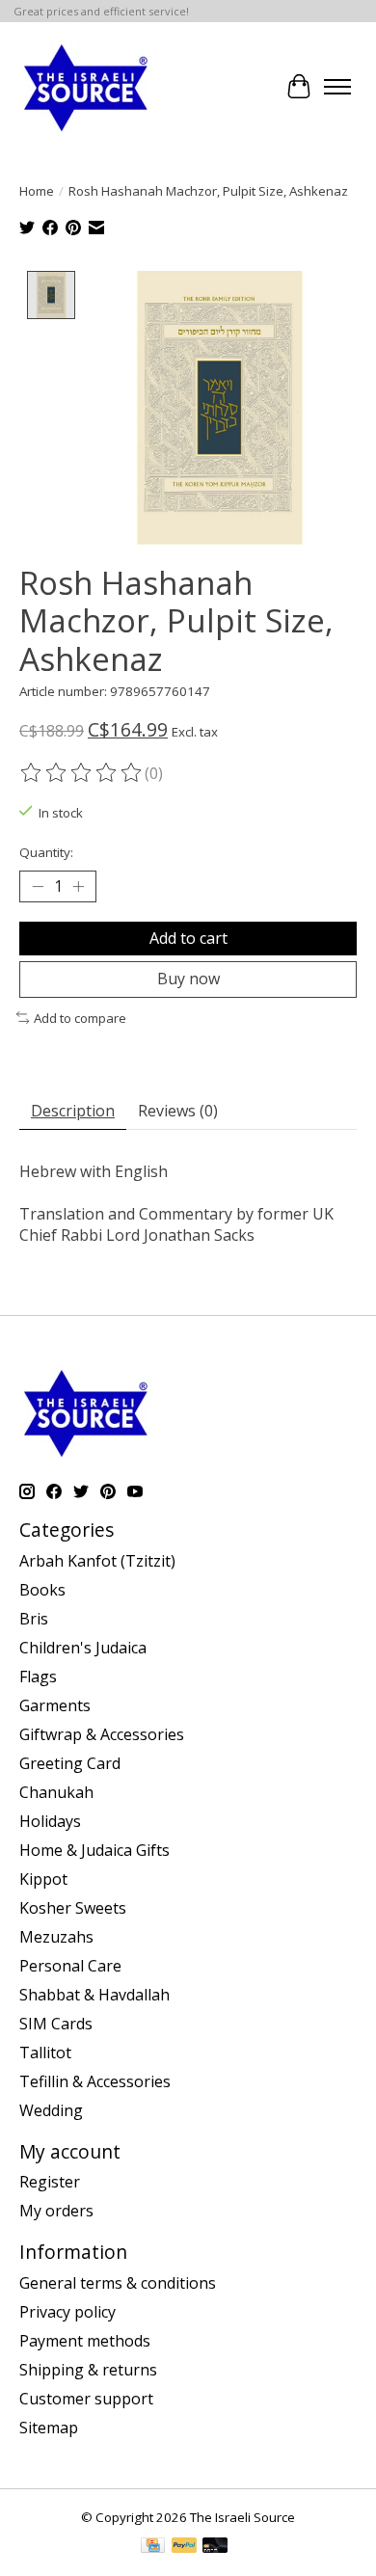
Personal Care (70, 1966)
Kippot (43, 1879)
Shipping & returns (88, 2370)
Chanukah (56, 1792)
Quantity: (46, 852)
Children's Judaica (83, 1648)
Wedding (51, 2110)
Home (37, 191)
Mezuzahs (56, 1937)
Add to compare (80, 1018)
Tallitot (45, 2053)
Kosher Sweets (73, 1908)
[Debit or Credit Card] (215, 2547)
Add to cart (188, 938)
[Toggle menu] (337, 87)
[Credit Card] (153, 2547)
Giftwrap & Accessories (102, 1734)
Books (42, 1590)
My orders (56, 2211)
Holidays (50, 1821)
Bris (34, 1619)
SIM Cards (56, 2024)
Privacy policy (67, 2312)
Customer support (86, 2399)
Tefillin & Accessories (95, 2081)
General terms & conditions (118, 2283)
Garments (55, 1705)
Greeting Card (70, 1763)
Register (50, 2182)
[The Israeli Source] (85, 87)
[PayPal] (184, 2547)
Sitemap (49, 2428)
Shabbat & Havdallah (94, 1995)
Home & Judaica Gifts (94, 1850)
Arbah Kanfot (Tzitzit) (97, 1561)
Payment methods (85, 2341)
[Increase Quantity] (78, 887)
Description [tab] (73, 1111)
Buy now (188, 979)
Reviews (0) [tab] (178, 1111)
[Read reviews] (82, 773)
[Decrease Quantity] (38, 887)
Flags (38, 1677)
